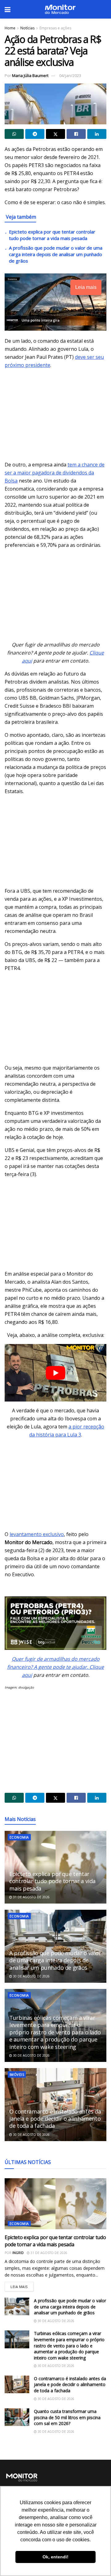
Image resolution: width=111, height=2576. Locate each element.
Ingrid (18, 2253)
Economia (19, 1837)
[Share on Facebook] (76, 134)
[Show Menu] (8, 9)
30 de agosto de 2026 (31, 1976)
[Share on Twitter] (55, 134)
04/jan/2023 (70, 75)
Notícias (27, 28)
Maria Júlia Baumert (30, 75)
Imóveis (17, 2074)
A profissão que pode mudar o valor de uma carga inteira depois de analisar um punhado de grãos (56, 254)
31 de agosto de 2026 (31, 1897)
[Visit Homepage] (60, 9)
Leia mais (22, 2285)
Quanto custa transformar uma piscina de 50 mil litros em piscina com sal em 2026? (67, 2417)
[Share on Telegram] (35, 134)
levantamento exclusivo (37, 1534)
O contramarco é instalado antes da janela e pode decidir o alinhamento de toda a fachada (55, 2119)
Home (10, 28)
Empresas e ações (55, 28)
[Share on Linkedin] (97, 134)
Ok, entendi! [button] (55, 2557)
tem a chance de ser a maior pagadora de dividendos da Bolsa (55, 473)
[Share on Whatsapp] (14, 134)
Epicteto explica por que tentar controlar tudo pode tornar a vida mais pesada (52, 235)
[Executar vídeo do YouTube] (55, 1373)
